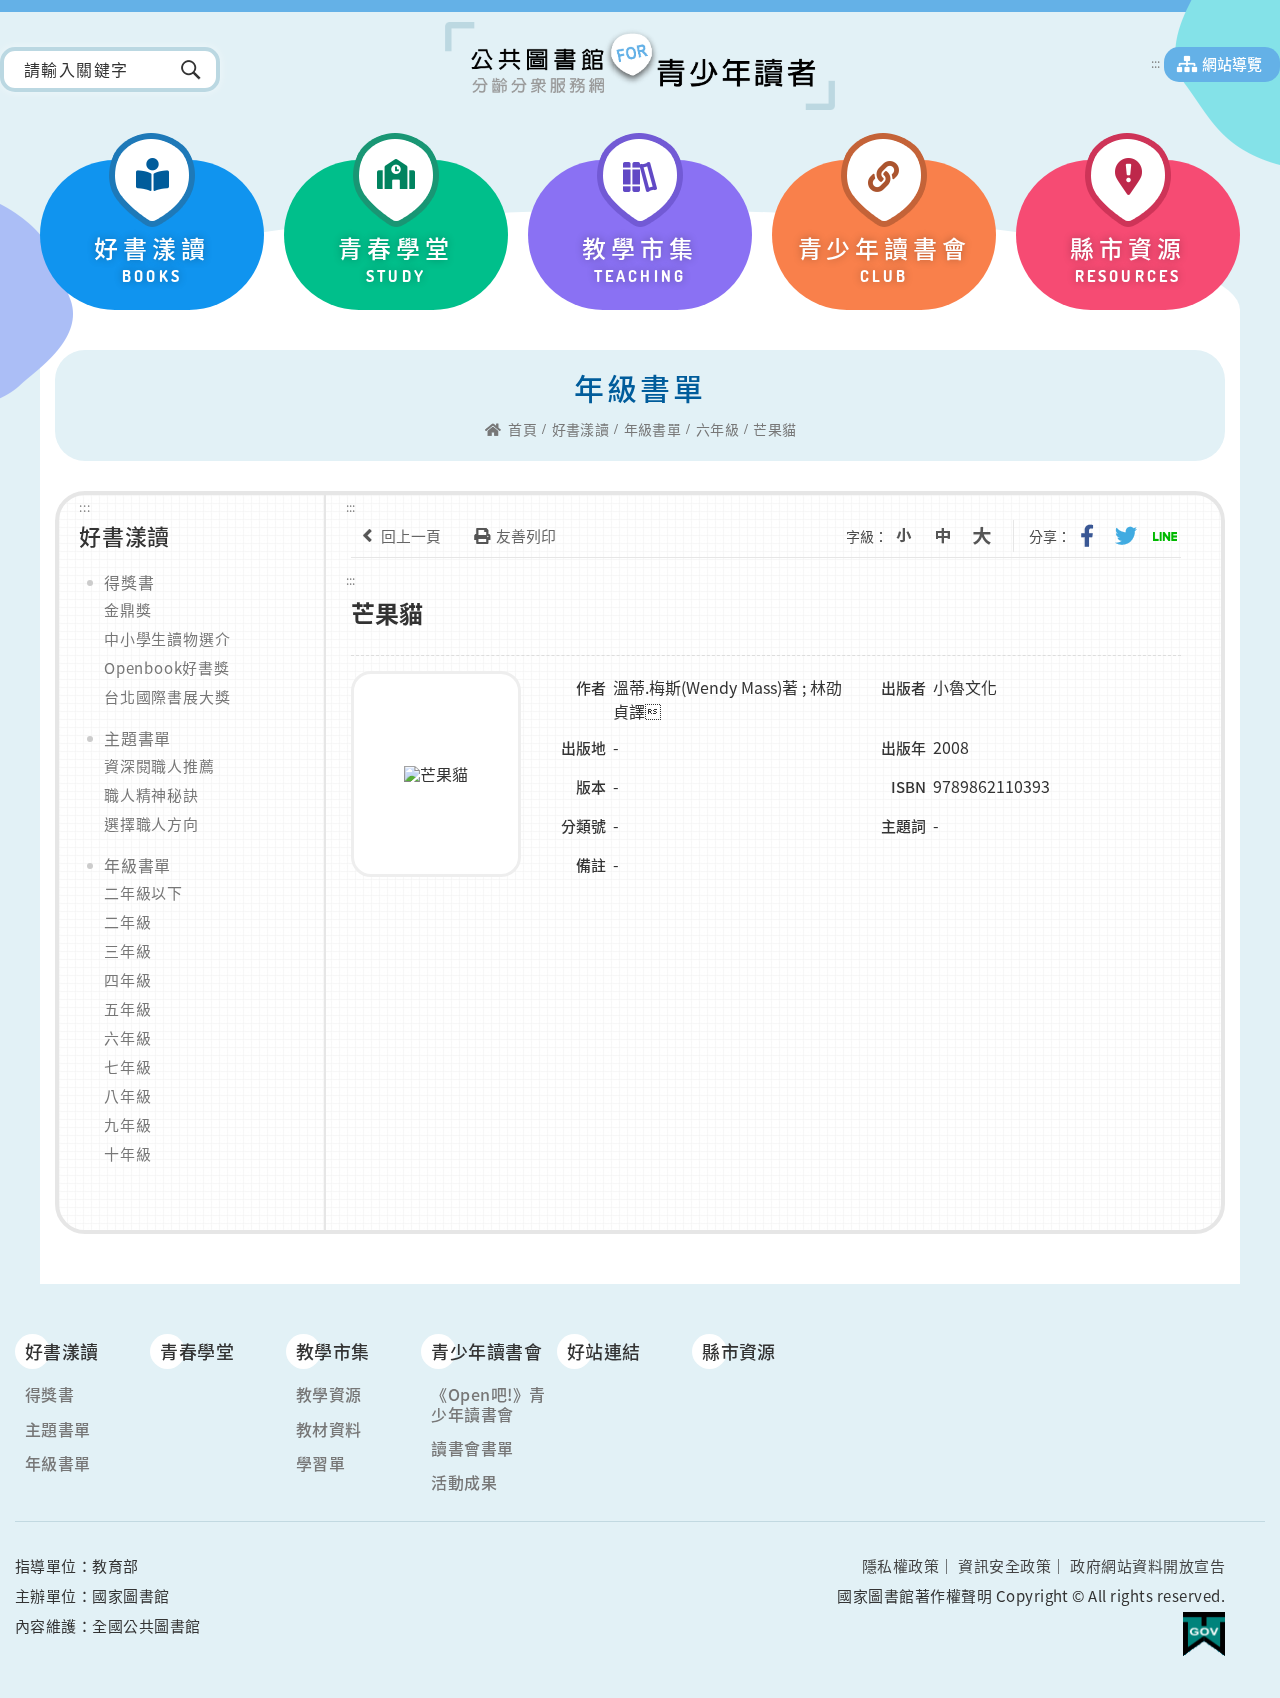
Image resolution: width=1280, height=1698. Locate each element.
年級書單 (653, 430)
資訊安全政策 (1004, 1566)
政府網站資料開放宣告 (1147, 1566)
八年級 (127, 1096)
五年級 (127, 1009)
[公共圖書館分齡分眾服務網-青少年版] (640, 66)
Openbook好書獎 (167, 668)
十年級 (127, 1154)
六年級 (717, 430)
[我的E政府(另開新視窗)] (1204, 1626)
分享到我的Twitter (1126, 536)
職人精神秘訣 (151, 795)
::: (1155, 63)
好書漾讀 (581, 430)
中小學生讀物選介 (167, 639)
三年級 (127, 951)
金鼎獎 (127, 610)
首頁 (522, 430)
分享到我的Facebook (1087, 536)
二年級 (127, 922)
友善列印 (526, 536)
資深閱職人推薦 (159, 766)
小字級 (904, 536)
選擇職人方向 (151, 824)
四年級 (127, 980)
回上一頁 (411, 536)
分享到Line (1165, 536)
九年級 (127, 1125)
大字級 (982, 536)
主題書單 (137, 738)
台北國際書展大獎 (167, 697)
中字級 (943, 536)
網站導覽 (1232, 64)
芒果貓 (774, 430)
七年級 (127, 1067)
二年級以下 (143, 893)
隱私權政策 (900, 1566)
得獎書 (129, 582)
